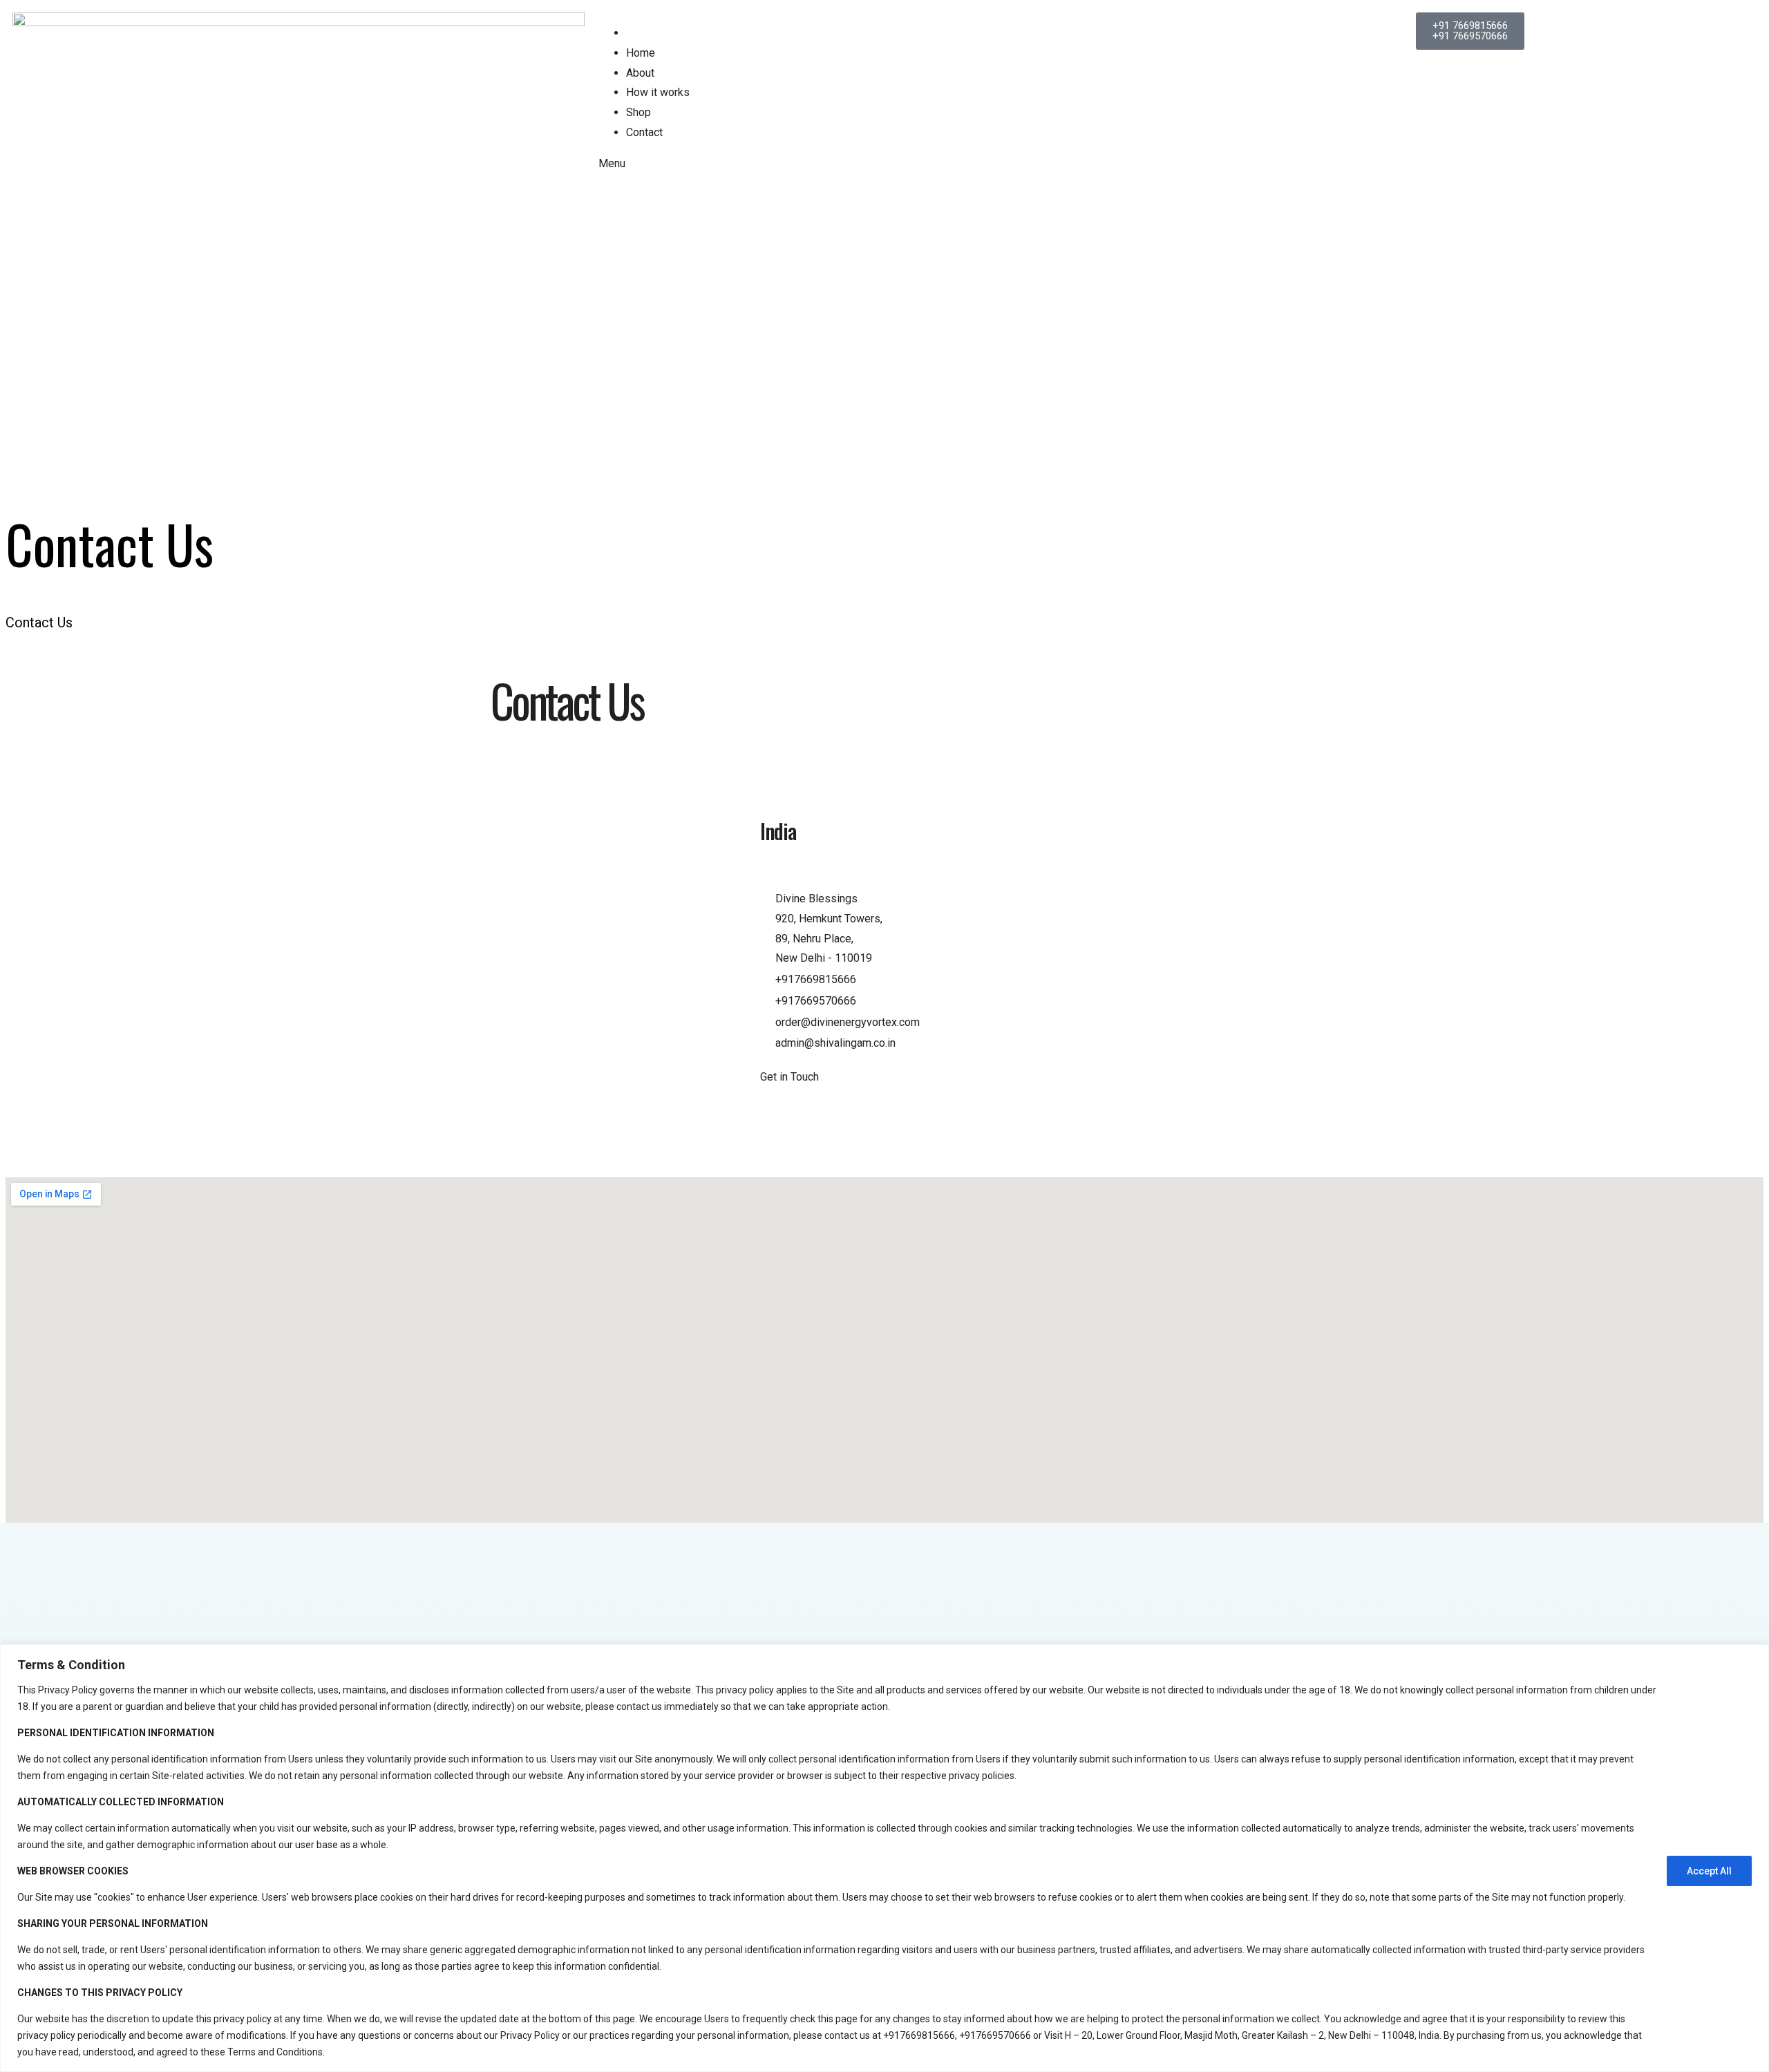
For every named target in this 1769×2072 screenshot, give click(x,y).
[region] (884, 1858)
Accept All (1709, 1871)
